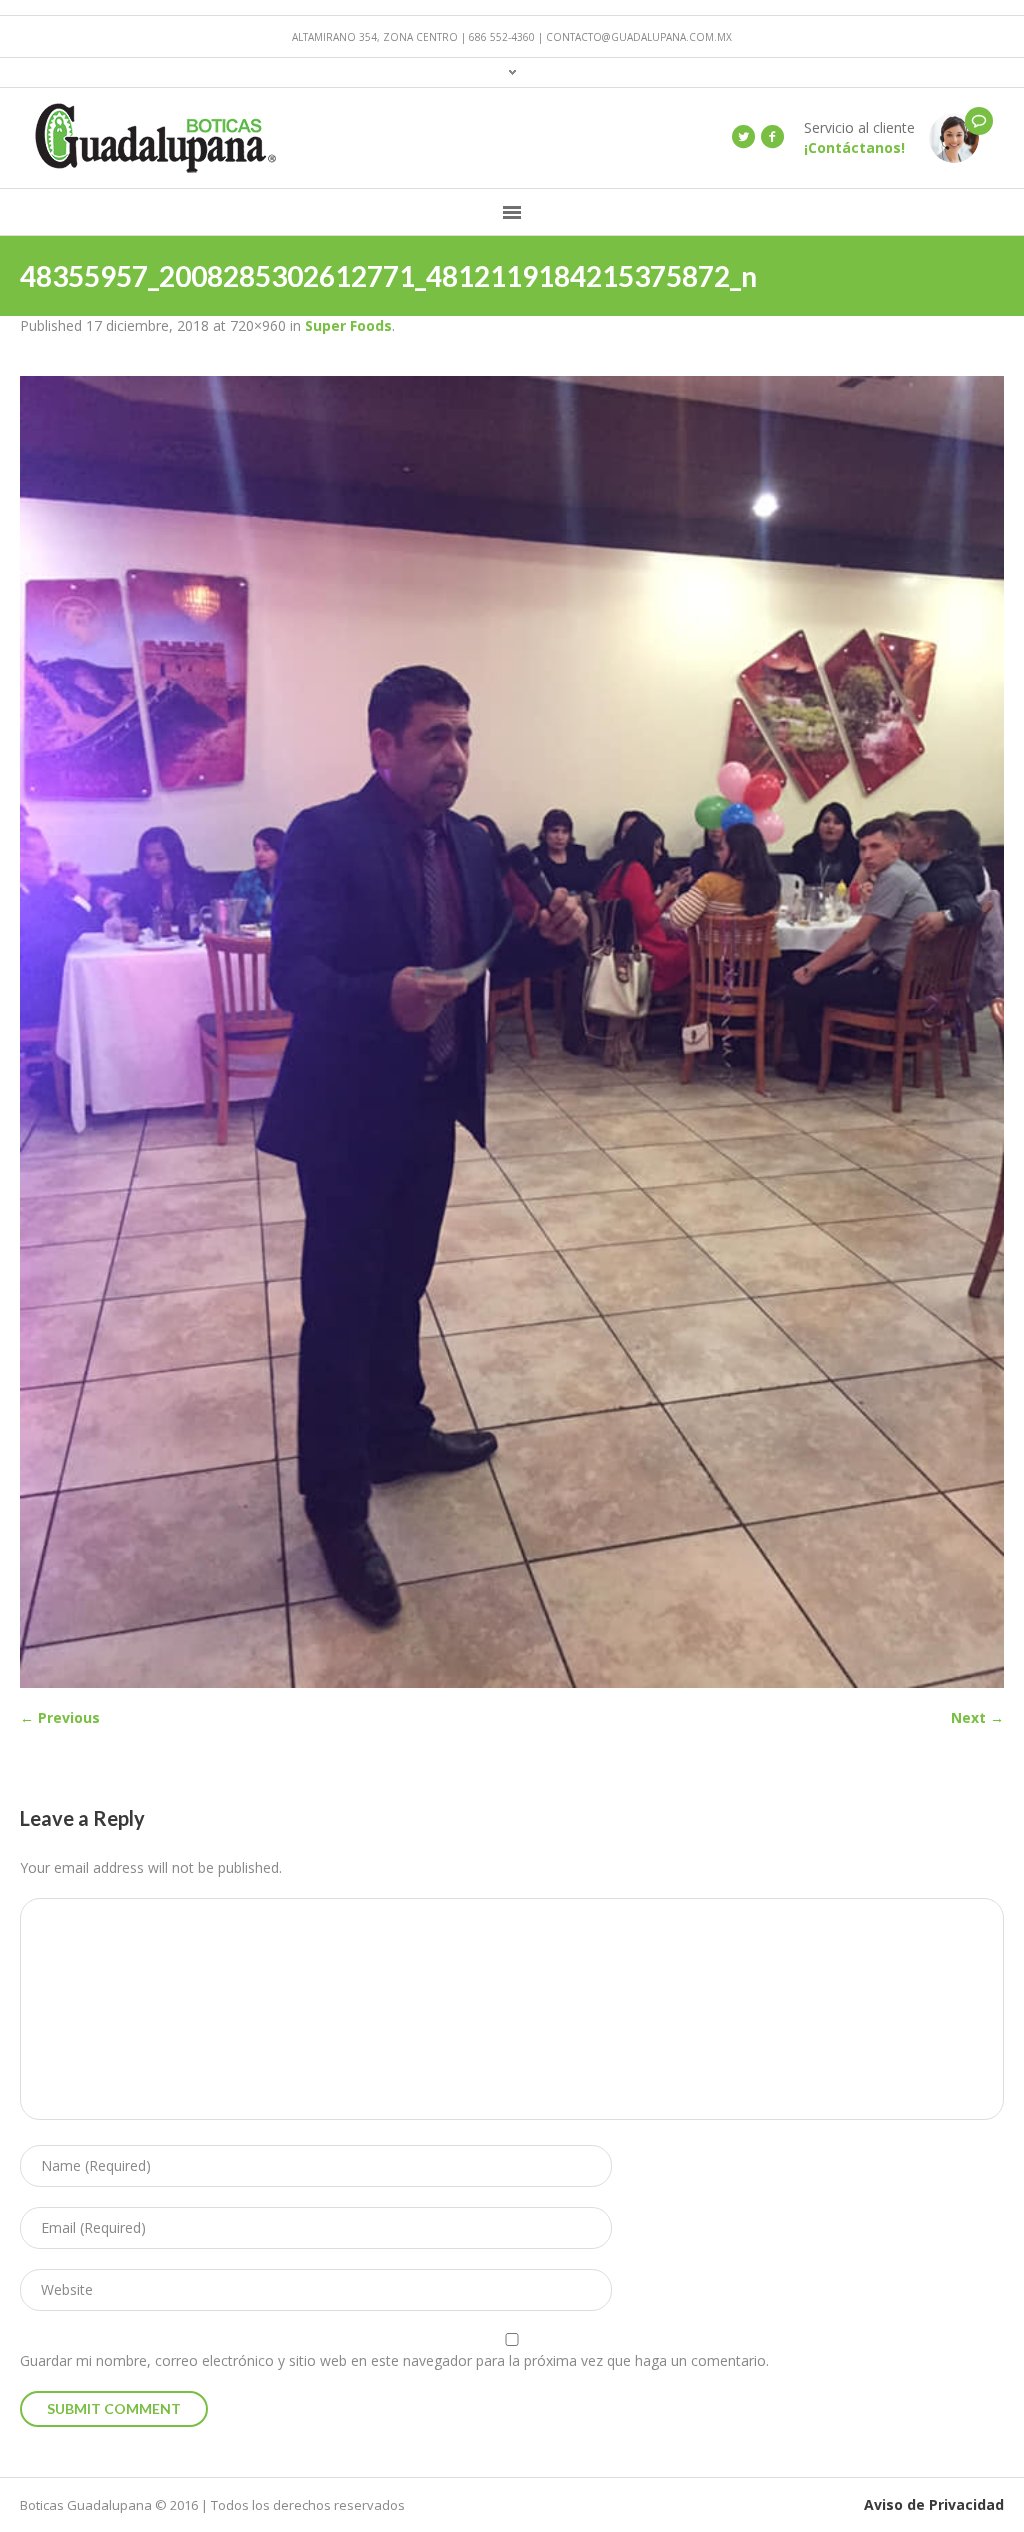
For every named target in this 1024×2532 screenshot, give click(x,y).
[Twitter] (743, 137)
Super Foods (348, 325)
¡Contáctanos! (854, 147)
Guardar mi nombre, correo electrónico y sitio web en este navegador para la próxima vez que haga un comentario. (394, 2360)
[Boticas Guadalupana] (954, 136)
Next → (977, 1717)
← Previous (60, 1717)
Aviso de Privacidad (934, 2504)
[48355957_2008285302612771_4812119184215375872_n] (512, 1032)
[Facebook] (772, 137)
